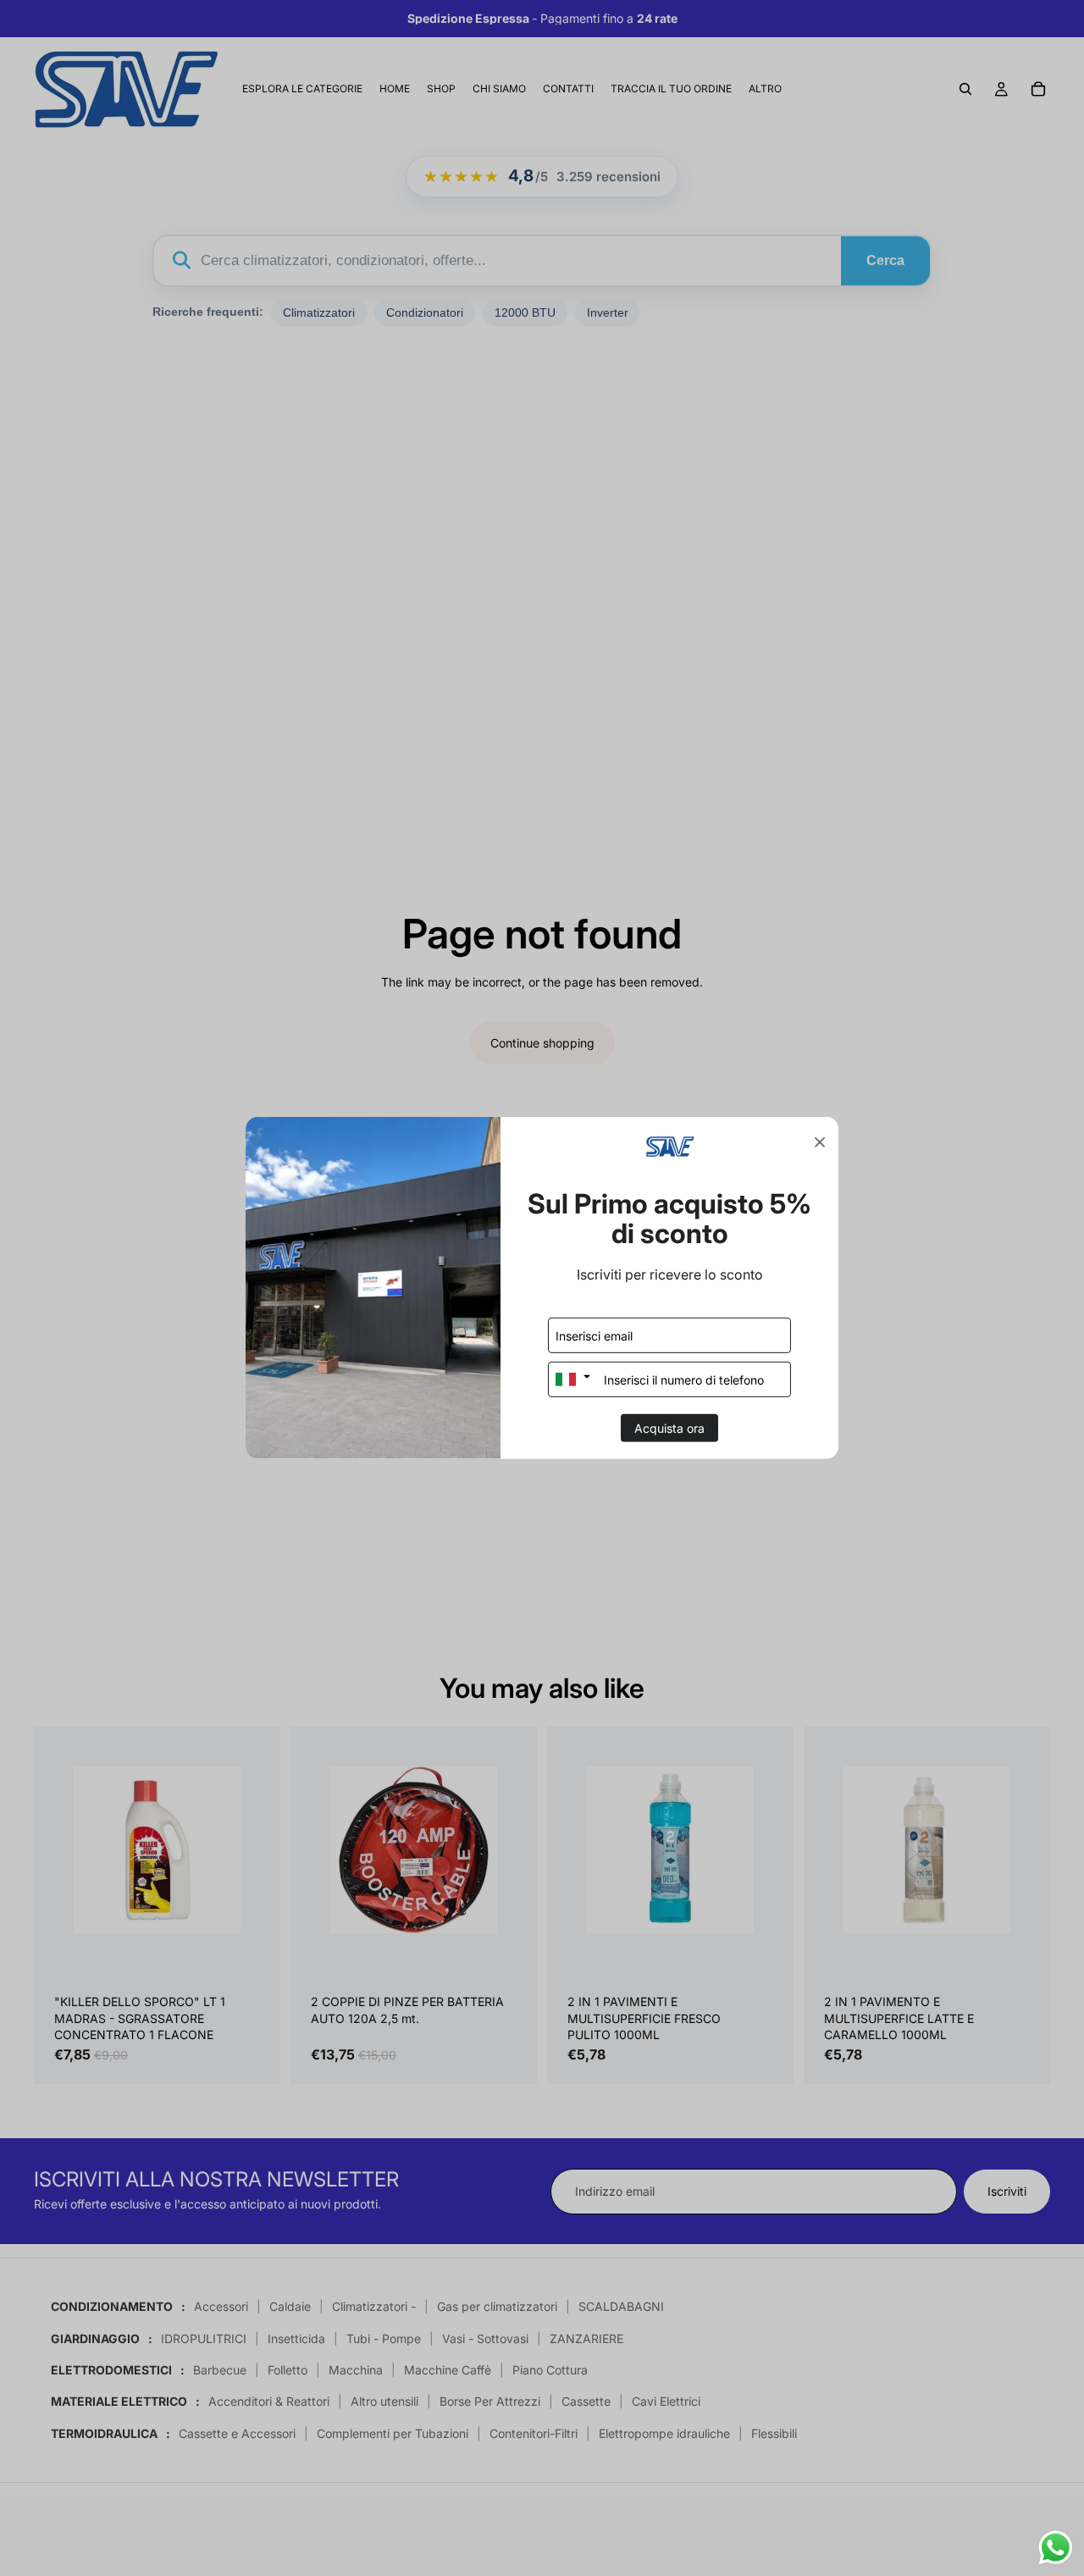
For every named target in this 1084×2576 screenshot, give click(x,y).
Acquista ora (669, 1428)
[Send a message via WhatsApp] (1056, 2548)
